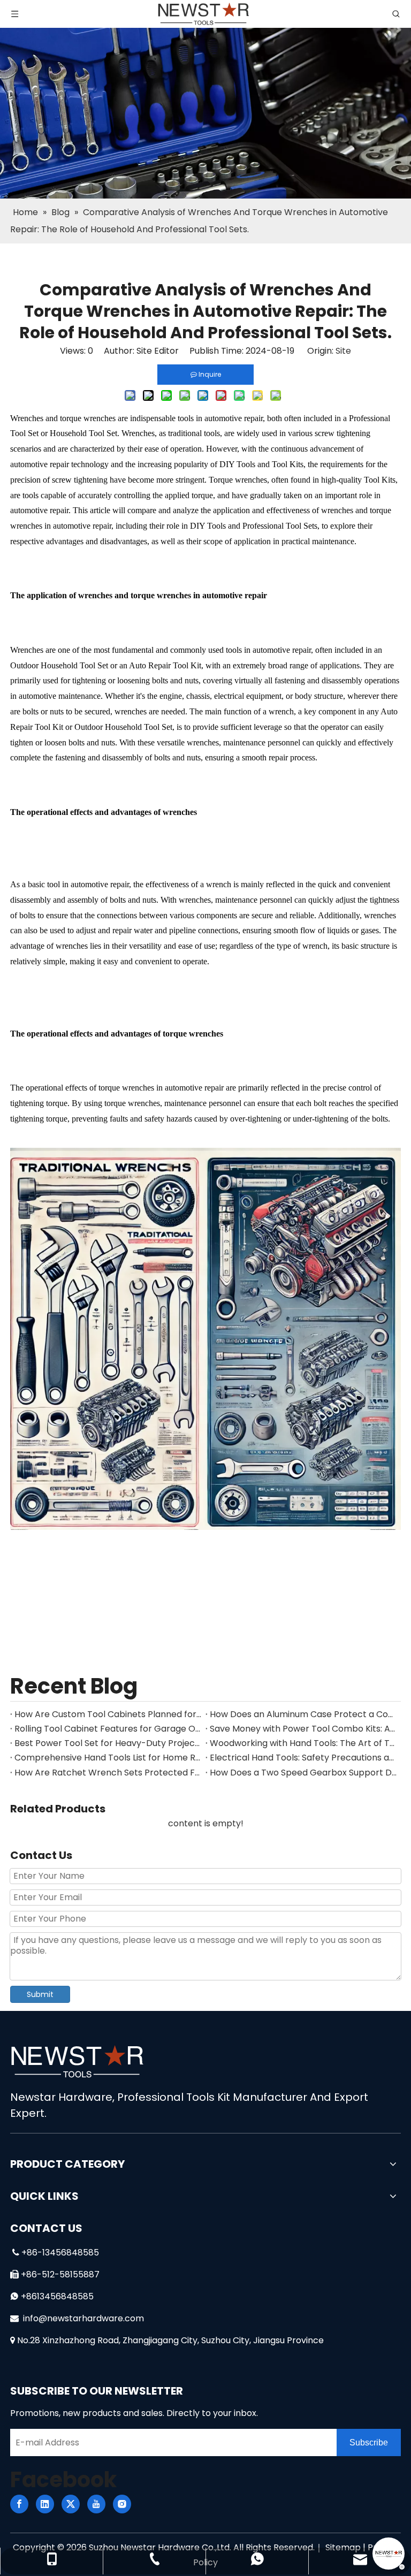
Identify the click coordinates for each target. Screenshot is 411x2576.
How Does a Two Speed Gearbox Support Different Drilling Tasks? (303, 1773)
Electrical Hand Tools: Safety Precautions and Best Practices (303, 1758)
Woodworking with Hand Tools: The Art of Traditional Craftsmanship (303, 1743)
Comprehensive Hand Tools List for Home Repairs (108, 1758)
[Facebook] (19, 2504)
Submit (40, 1994)
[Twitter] (71, 2504)
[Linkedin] (45, 2504)
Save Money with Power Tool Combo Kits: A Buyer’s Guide (303, 1729)
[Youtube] (96, 2504)
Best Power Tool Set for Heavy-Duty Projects (108, 1743)
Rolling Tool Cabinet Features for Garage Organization (108, 1729)
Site (343, 351)
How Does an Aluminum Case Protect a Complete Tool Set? (303, 1714)
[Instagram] (122, 2504)
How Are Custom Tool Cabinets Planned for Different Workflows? (108, 1714)
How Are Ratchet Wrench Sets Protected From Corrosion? (108, 1773)
